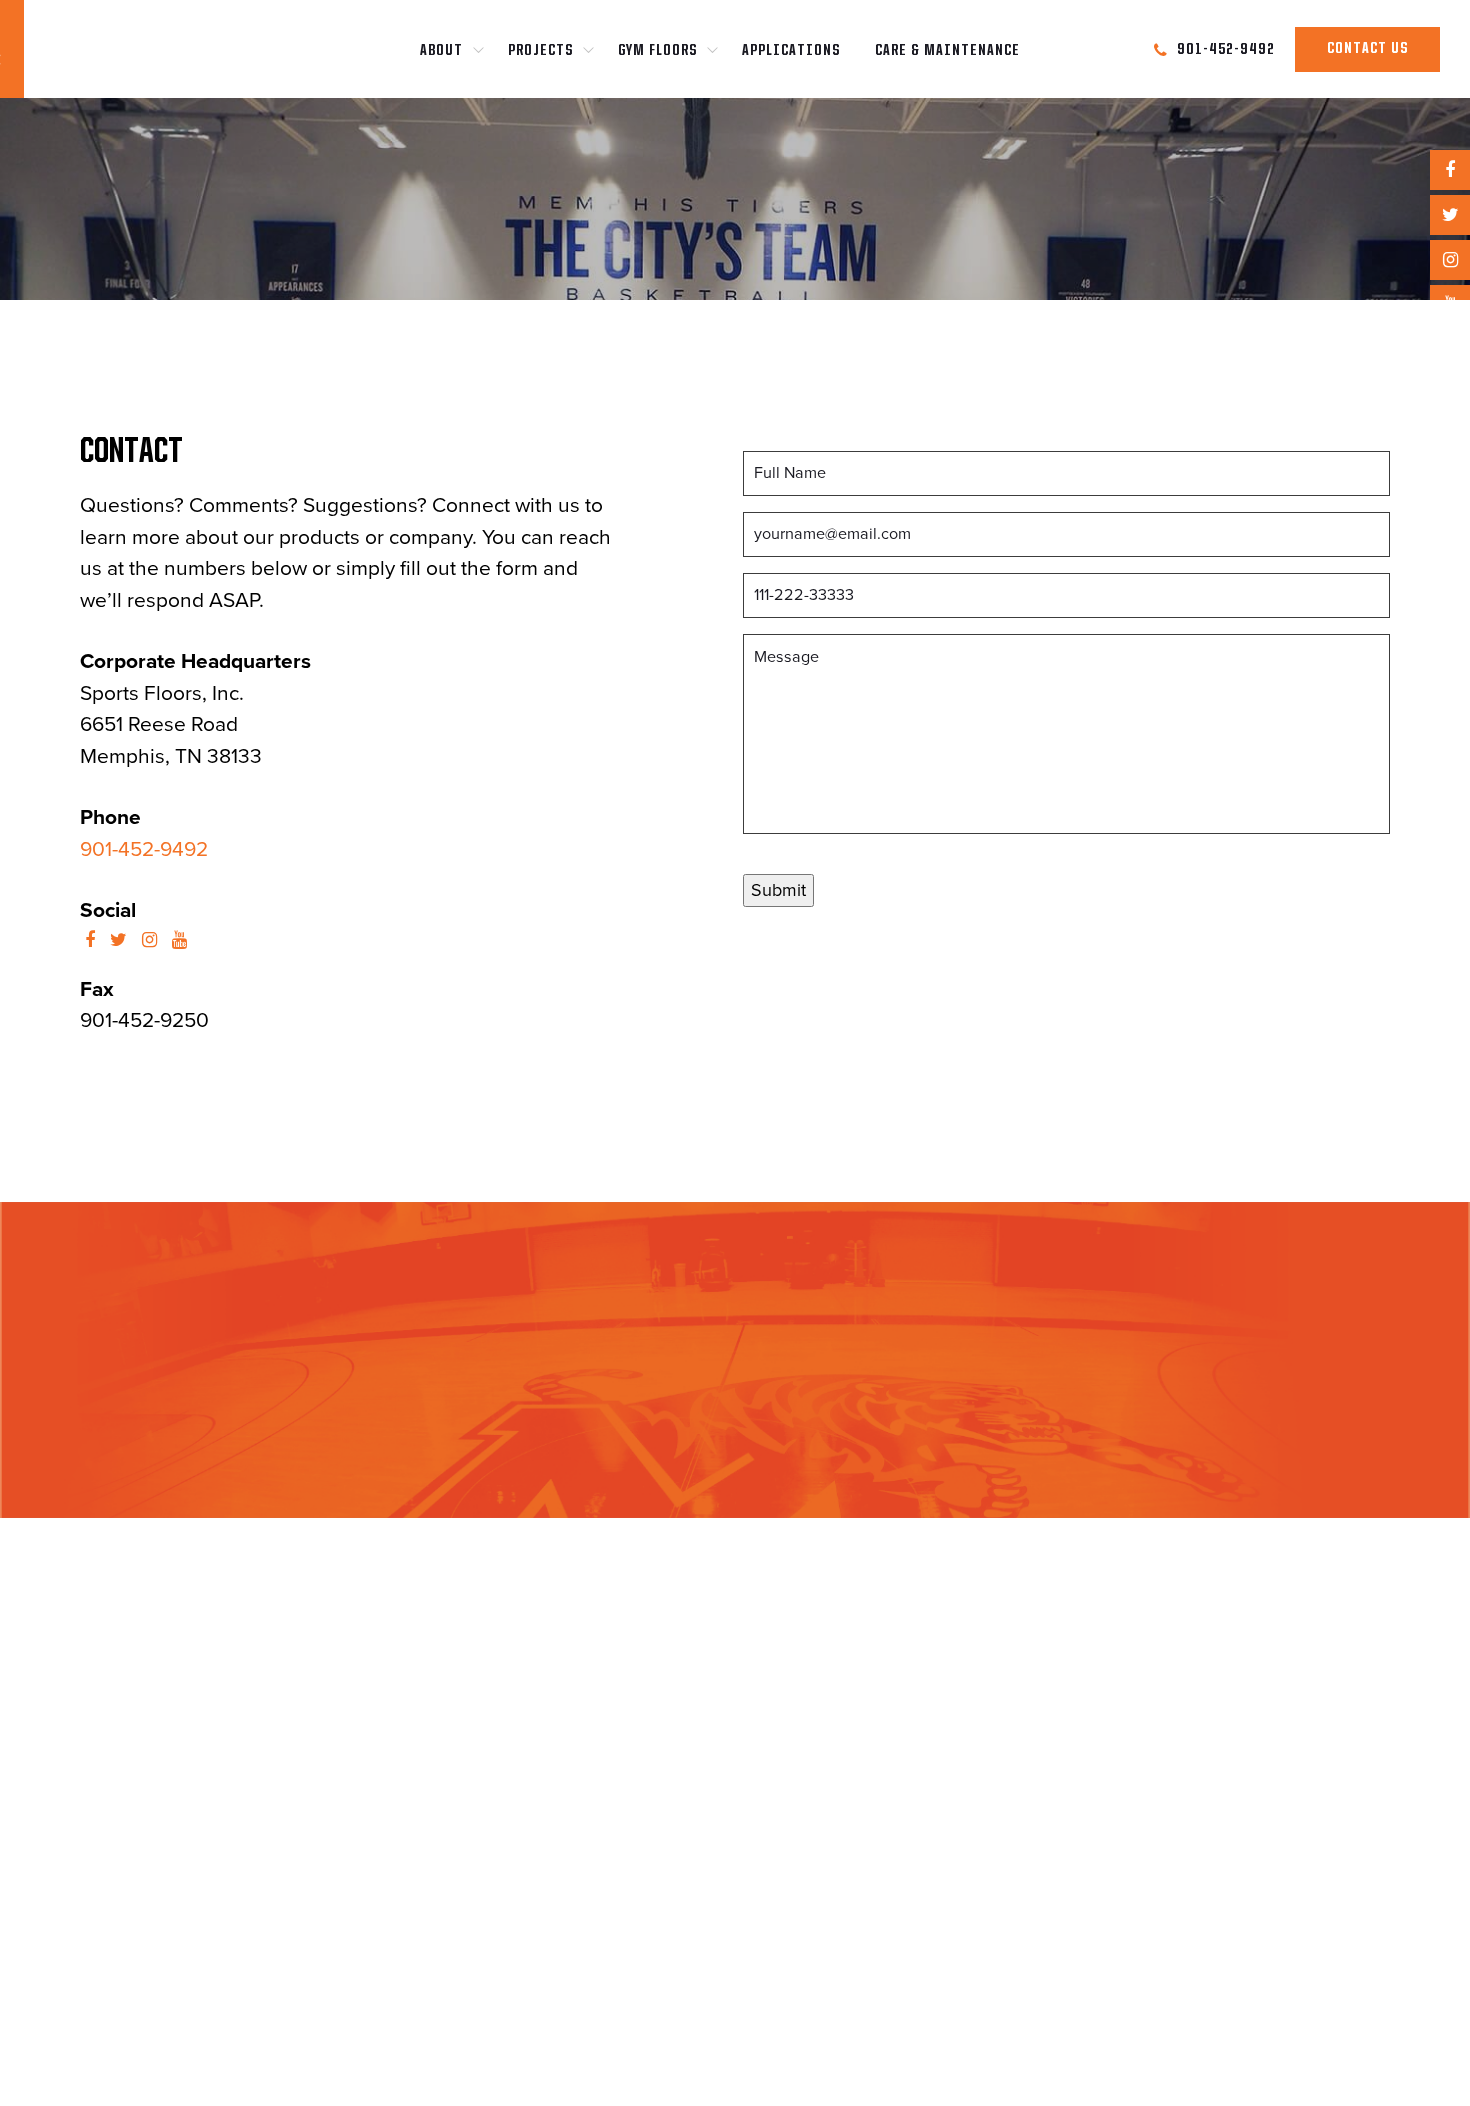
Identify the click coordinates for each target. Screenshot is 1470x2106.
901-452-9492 (144, 849)
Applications (791, 51)
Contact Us (1367, 49)
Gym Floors (657, 51)
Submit (778, 890)
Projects (540, 51)
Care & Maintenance (947, 51)
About (441, 51)
